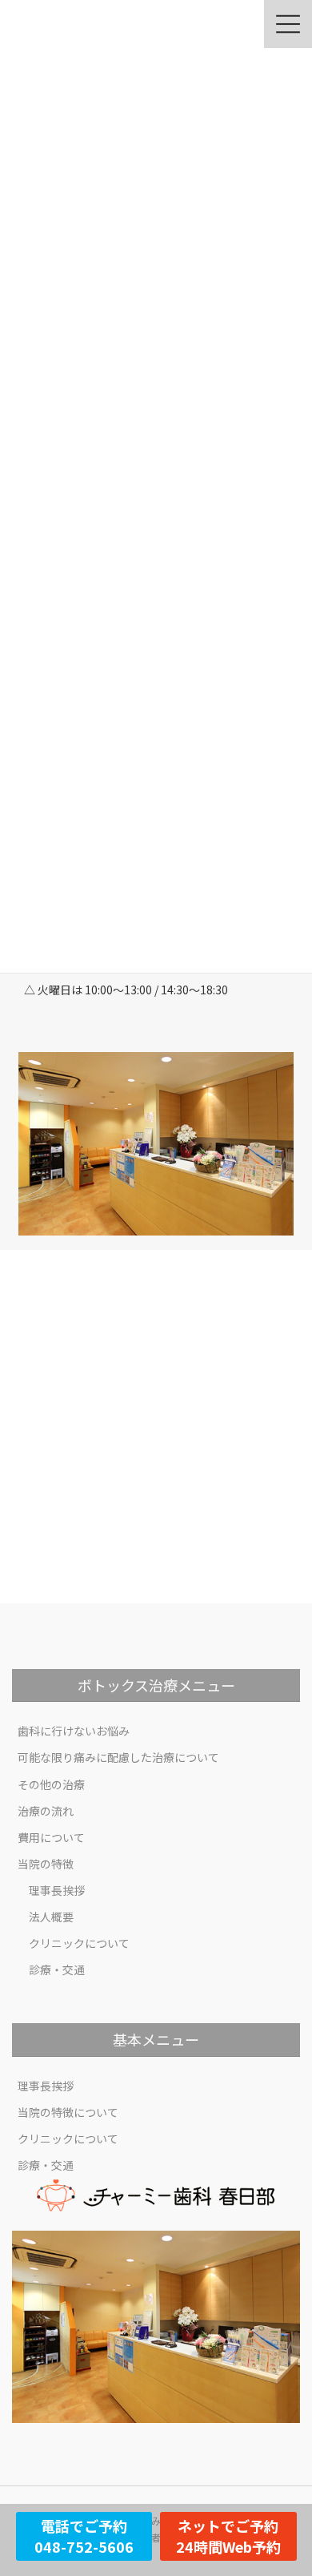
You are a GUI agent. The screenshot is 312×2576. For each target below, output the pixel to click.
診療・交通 (57, 1969)
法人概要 (51, 1917)
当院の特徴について (68, 2112)
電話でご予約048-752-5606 (84, 2536)
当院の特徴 (46, 1864)
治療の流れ (46, 1811)
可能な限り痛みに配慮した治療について (118, 1757)
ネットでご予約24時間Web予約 (228, 2536)
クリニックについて (79, 1943)
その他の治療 (51, 1784)
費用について (51, 1837)
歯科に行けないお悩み (74, 1731)
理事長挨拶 (57, 1890)
